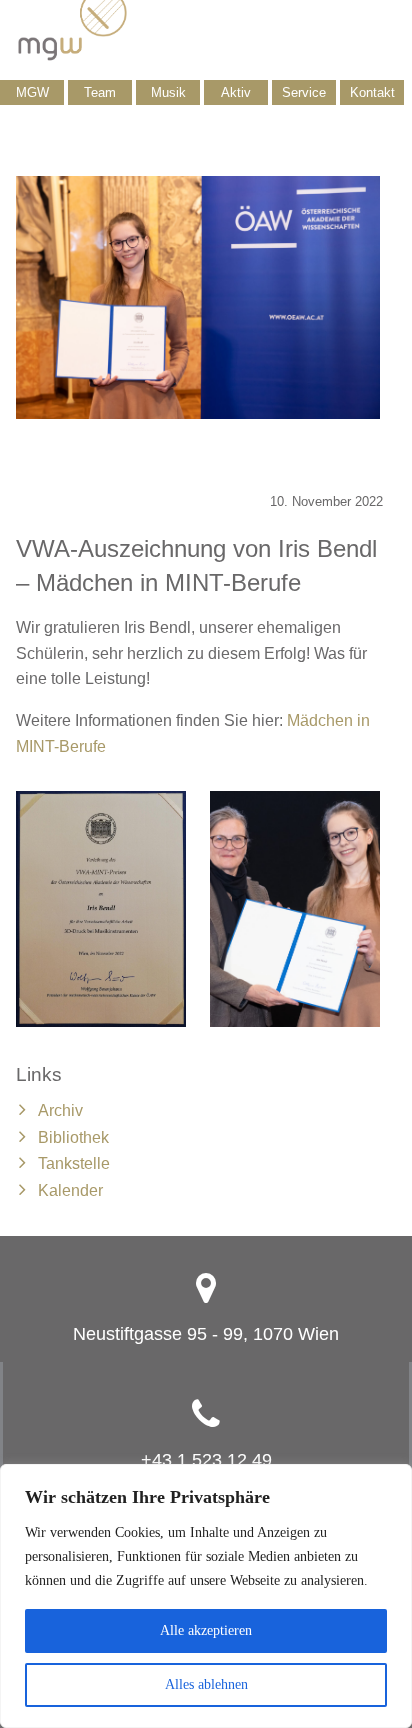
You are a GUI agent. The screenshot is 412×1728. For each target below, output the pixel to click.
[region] (206, 1596)
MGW (32, 92)
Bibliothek (73, 1137)
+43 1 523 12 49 (206, 1460)
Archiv (60, 1110)
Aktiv (236, 92)
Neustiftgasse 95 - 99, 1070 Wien (206, 1334)
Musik (168, 92)
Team (100, 92)
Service (304, 92)
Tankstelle (74, 1163)
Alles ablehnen (206, 1684)
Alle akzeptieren (206, 1630)
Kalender (70, 1190)
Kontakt (372, 92)
